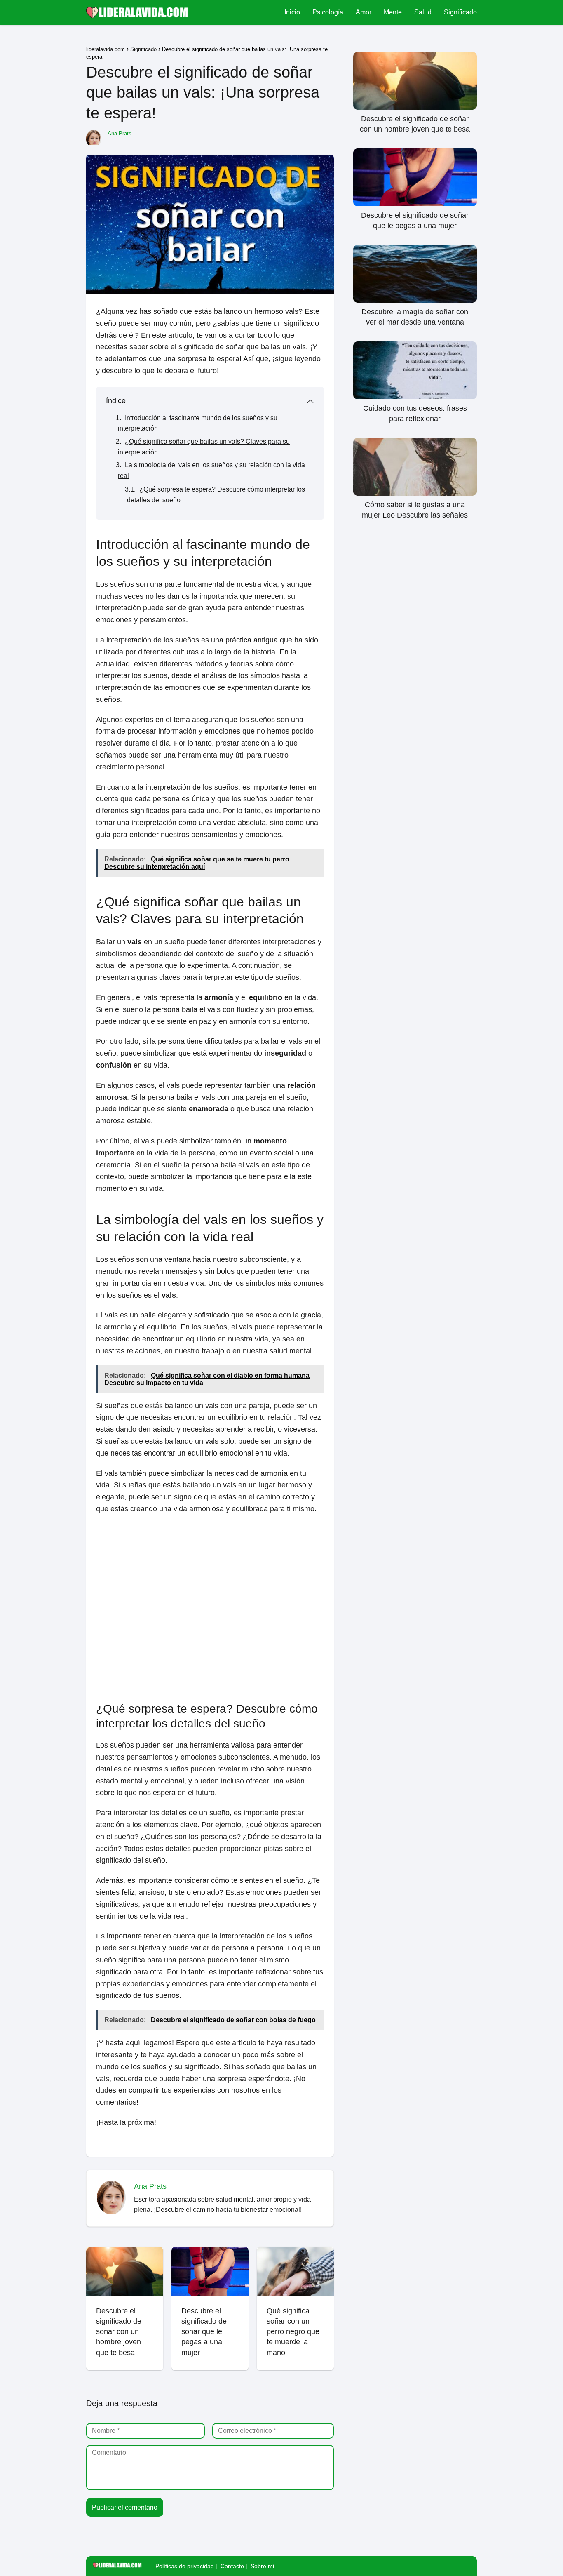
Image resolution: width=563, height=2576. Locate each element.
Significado (460, 12)
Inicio (292, 12)
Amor (364, 12)
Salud (423, 12)
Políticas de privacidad (185, 2566)
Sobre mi (262, 2566)
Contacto (232, 2566)
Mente (393, 12)
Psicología (328, 12)
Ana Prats (120, 133)
